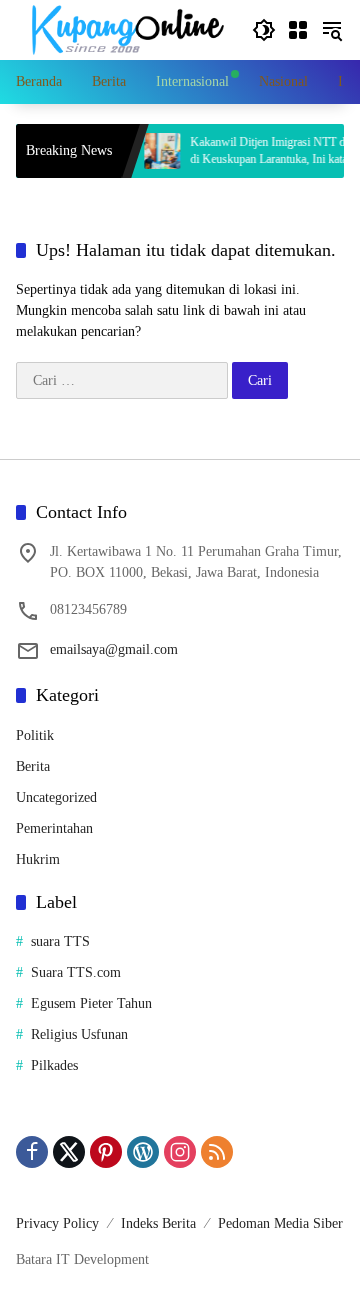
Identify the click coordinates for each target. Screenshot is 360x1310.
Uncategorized (56, 797)
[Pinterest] (106, 1152)
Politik (35, 735)
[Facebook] (32, 1152)
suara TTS (60, 941)
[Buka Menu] (298, 30)
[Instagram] (180, 1152)
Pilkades (54, 1065)
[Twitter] (69, 1152)
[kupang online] (124, 28)
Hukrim (38, 859)
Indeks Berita (158, 1223)
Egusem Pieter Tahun (91, 1003)
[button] (264, 30)
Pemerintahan (54, 828)
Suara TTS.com (76, 972)
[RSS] (217, 1152)
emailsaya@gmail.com (114, 649)
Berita (33, 766)
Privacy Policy (57, 1223)
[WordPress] (143, 1152)
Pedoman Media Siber (280, 1223)
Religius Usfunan (79, 1034)
